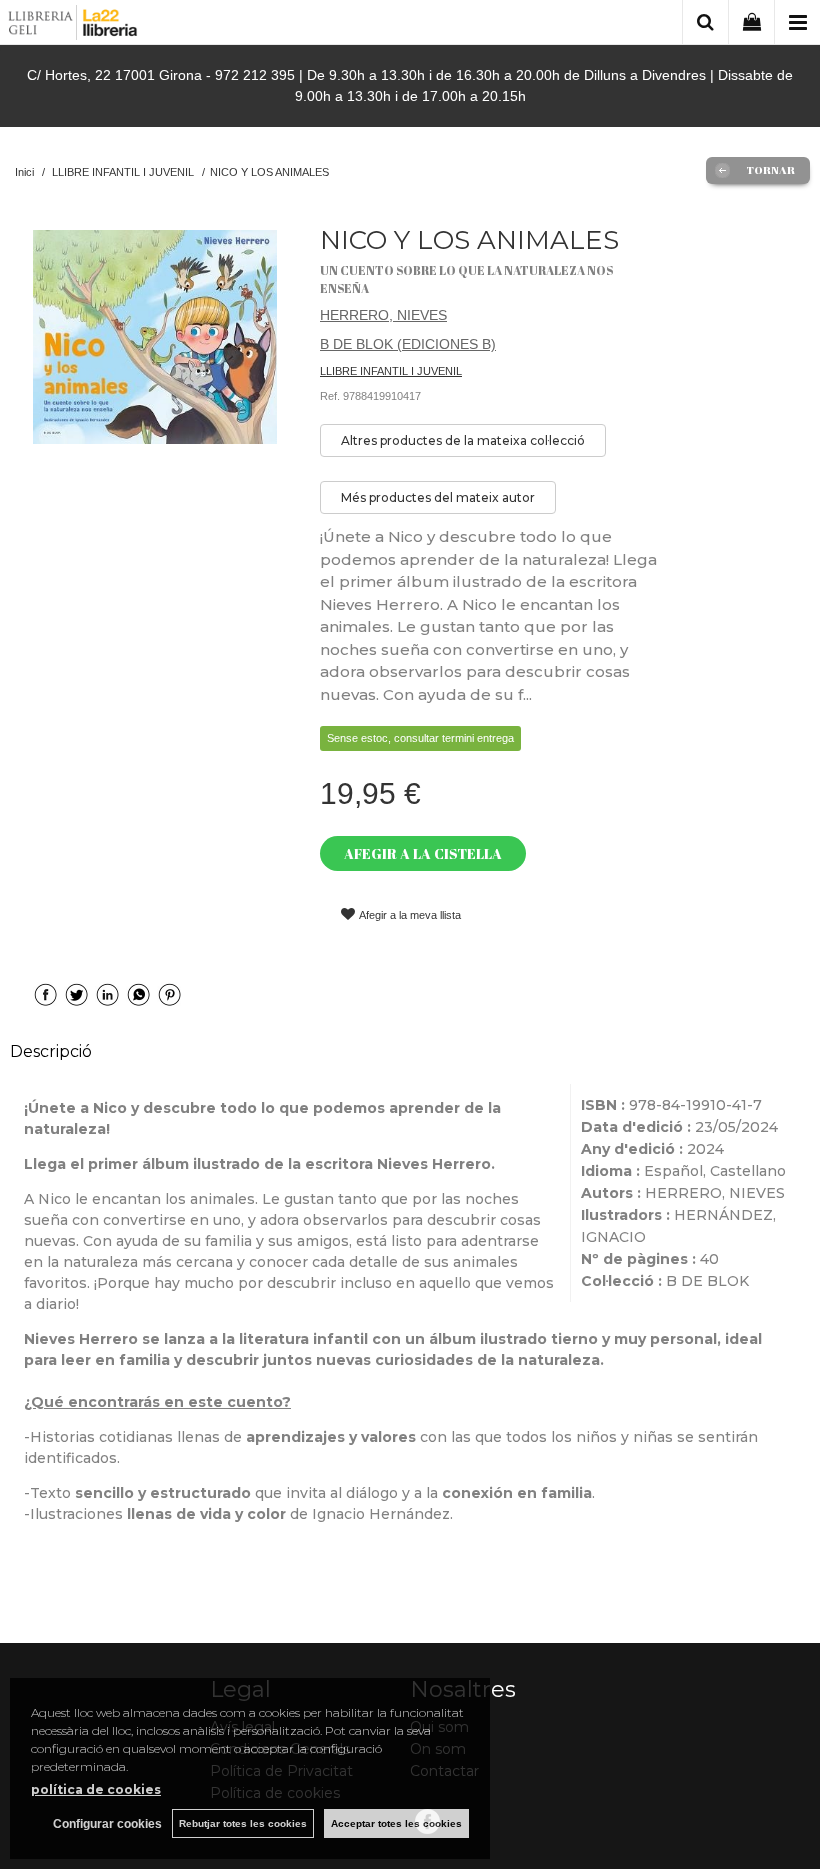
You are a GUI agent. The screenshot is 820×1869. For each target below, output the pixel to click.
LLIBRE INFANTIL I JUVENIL (391, 371)
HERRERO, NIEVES (383, 315)
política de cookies (96, 1789)
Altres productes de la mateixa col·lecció (463, 440)
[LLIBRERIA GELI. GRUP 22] (73, 25)
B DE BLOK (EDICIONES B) (408, 344)
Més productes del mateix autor (438, 497)
